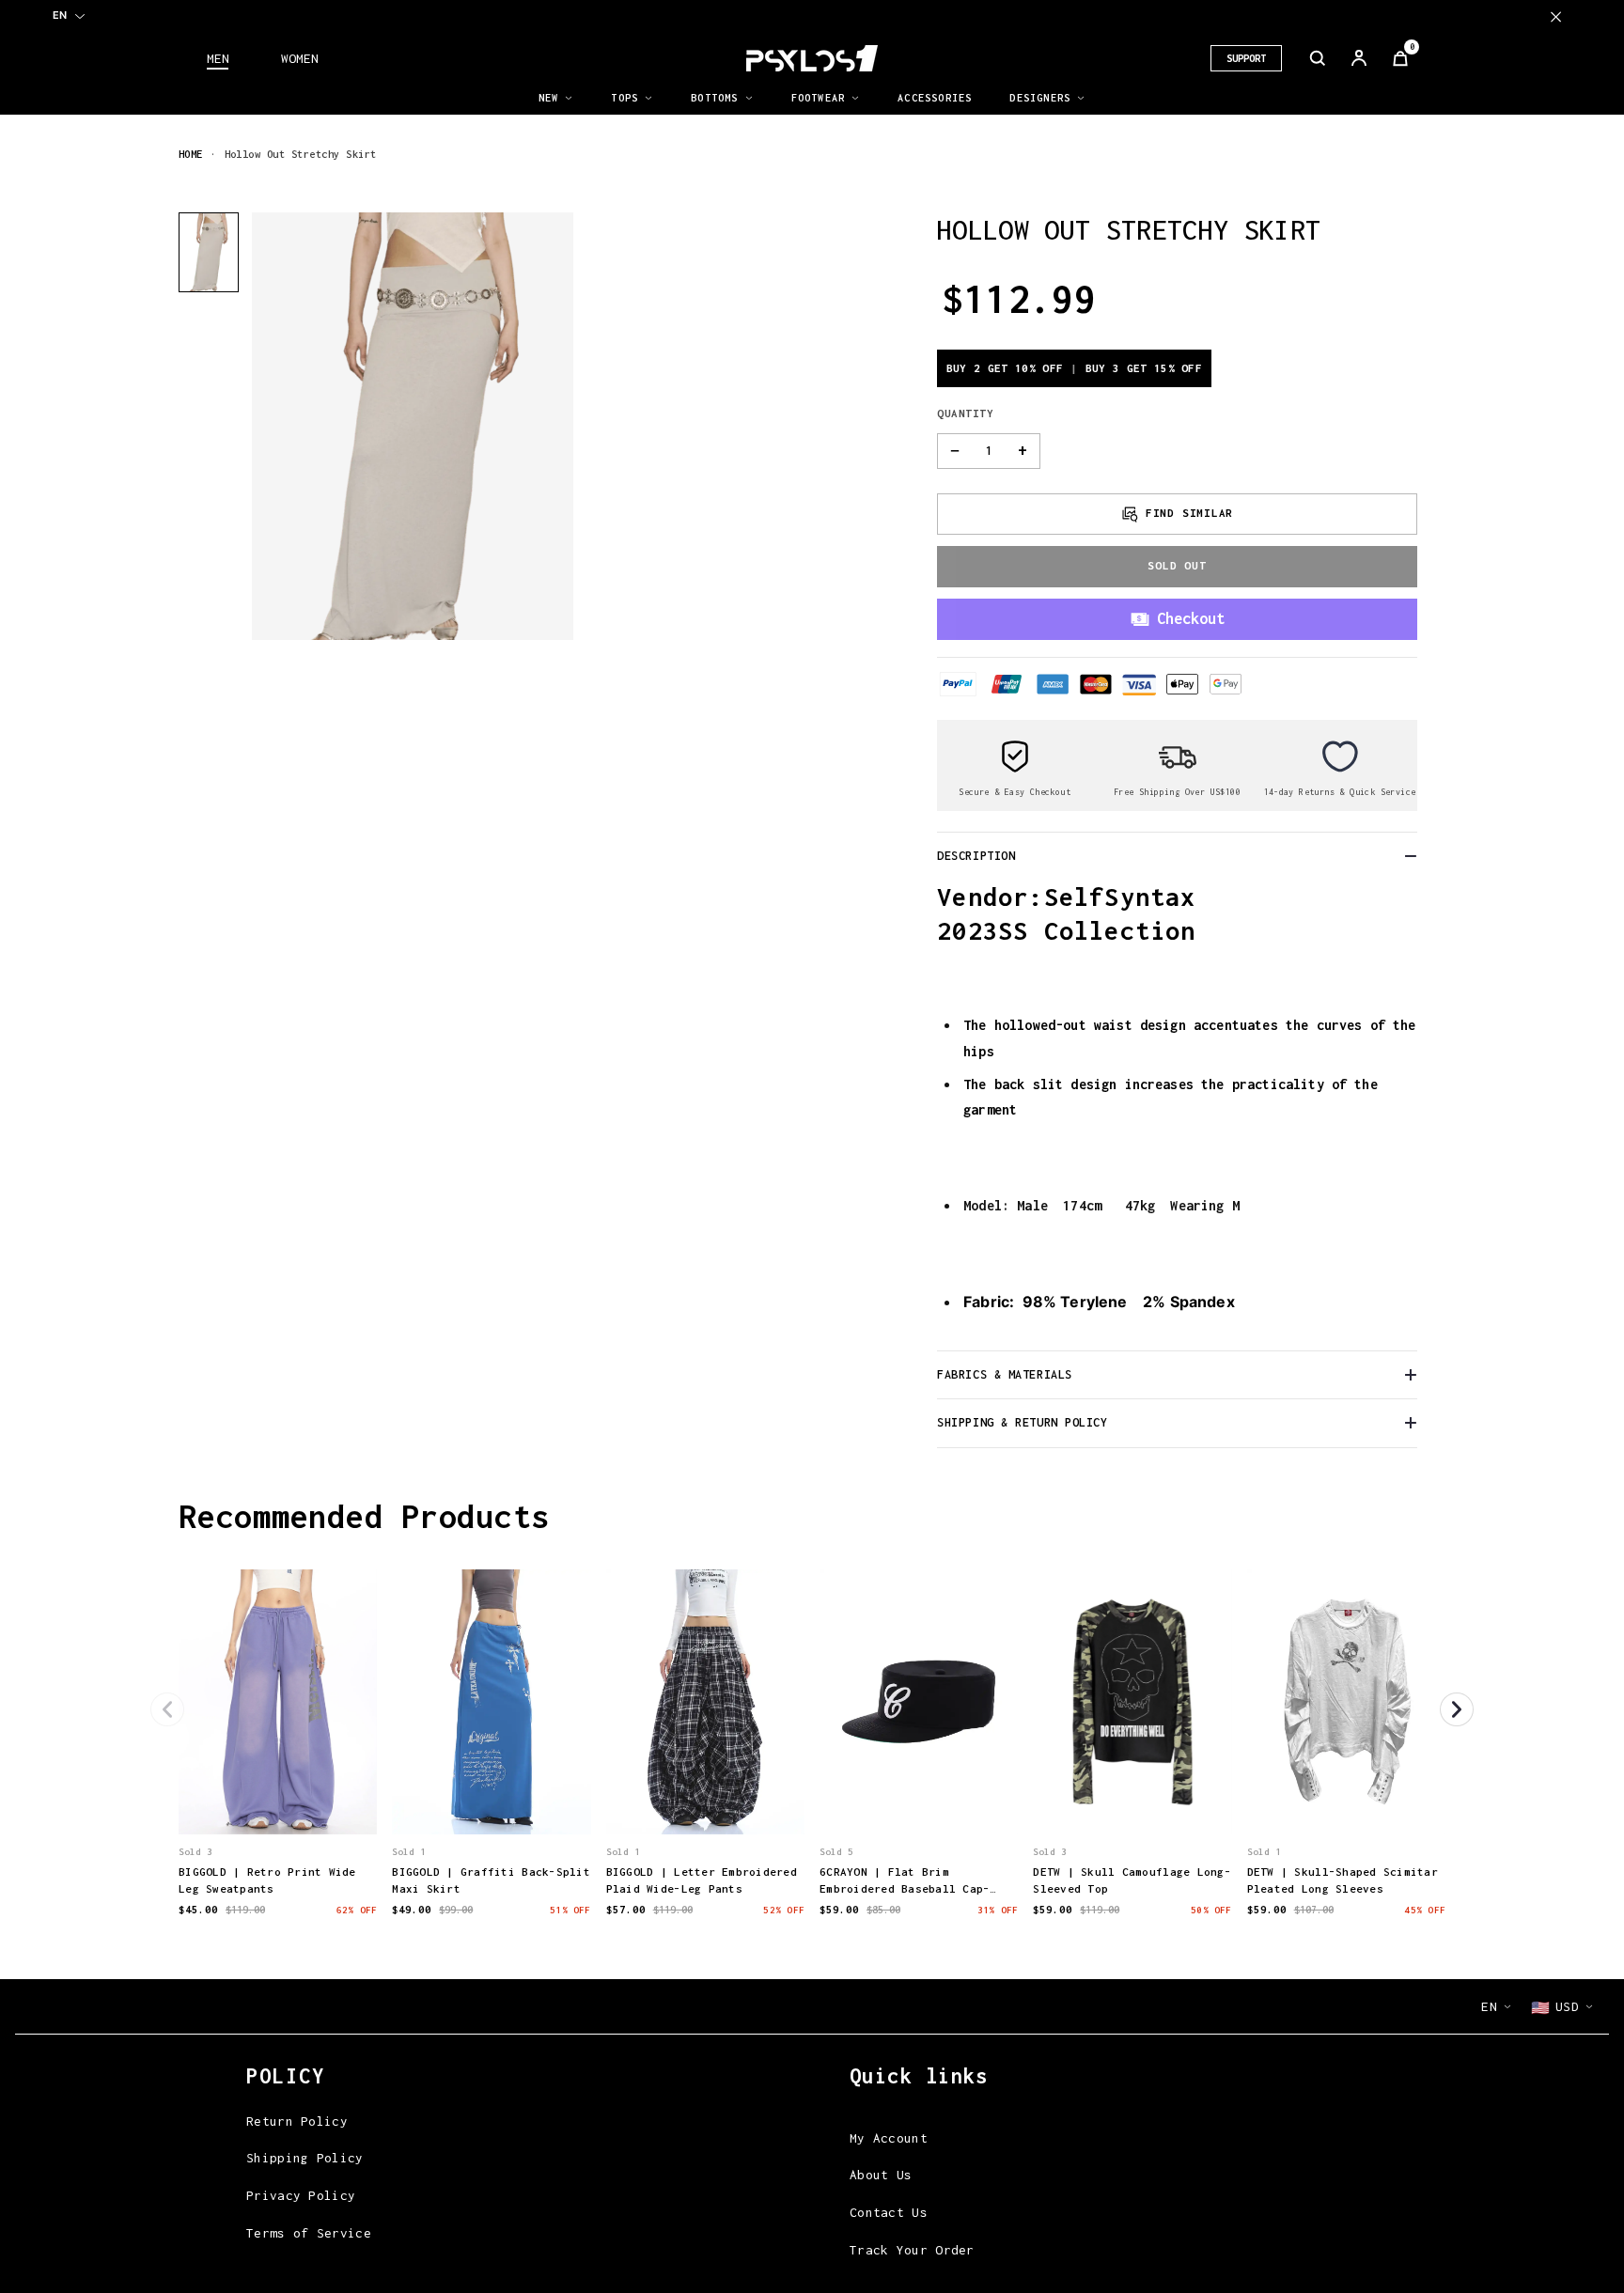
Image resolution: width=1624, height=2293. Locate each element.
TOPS (625, 98)
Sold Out (1177, 565)
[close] (1556, 16)
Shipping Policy (305, 2158)
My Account (889, 2138)
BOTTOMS (714, 98)
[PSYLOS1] (812, 58)
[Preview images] (278, 1801)
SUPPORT (1246, 58)
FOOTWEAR (819, 98)
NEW (549, 98)
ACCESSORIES (935, 98)
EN (60, 15)
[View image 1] (209, 252)
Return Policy (297, 2121)
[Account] (1359, 58)
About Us (881, 2175)
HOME (191, 154)
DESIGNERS (1040, 98)
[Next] (1457, 1709)
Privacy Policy (301, 2195)
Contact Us (889, 2212)
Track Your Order (912, 2250)
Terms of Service (309, 2233)
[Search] (1318, 58)
